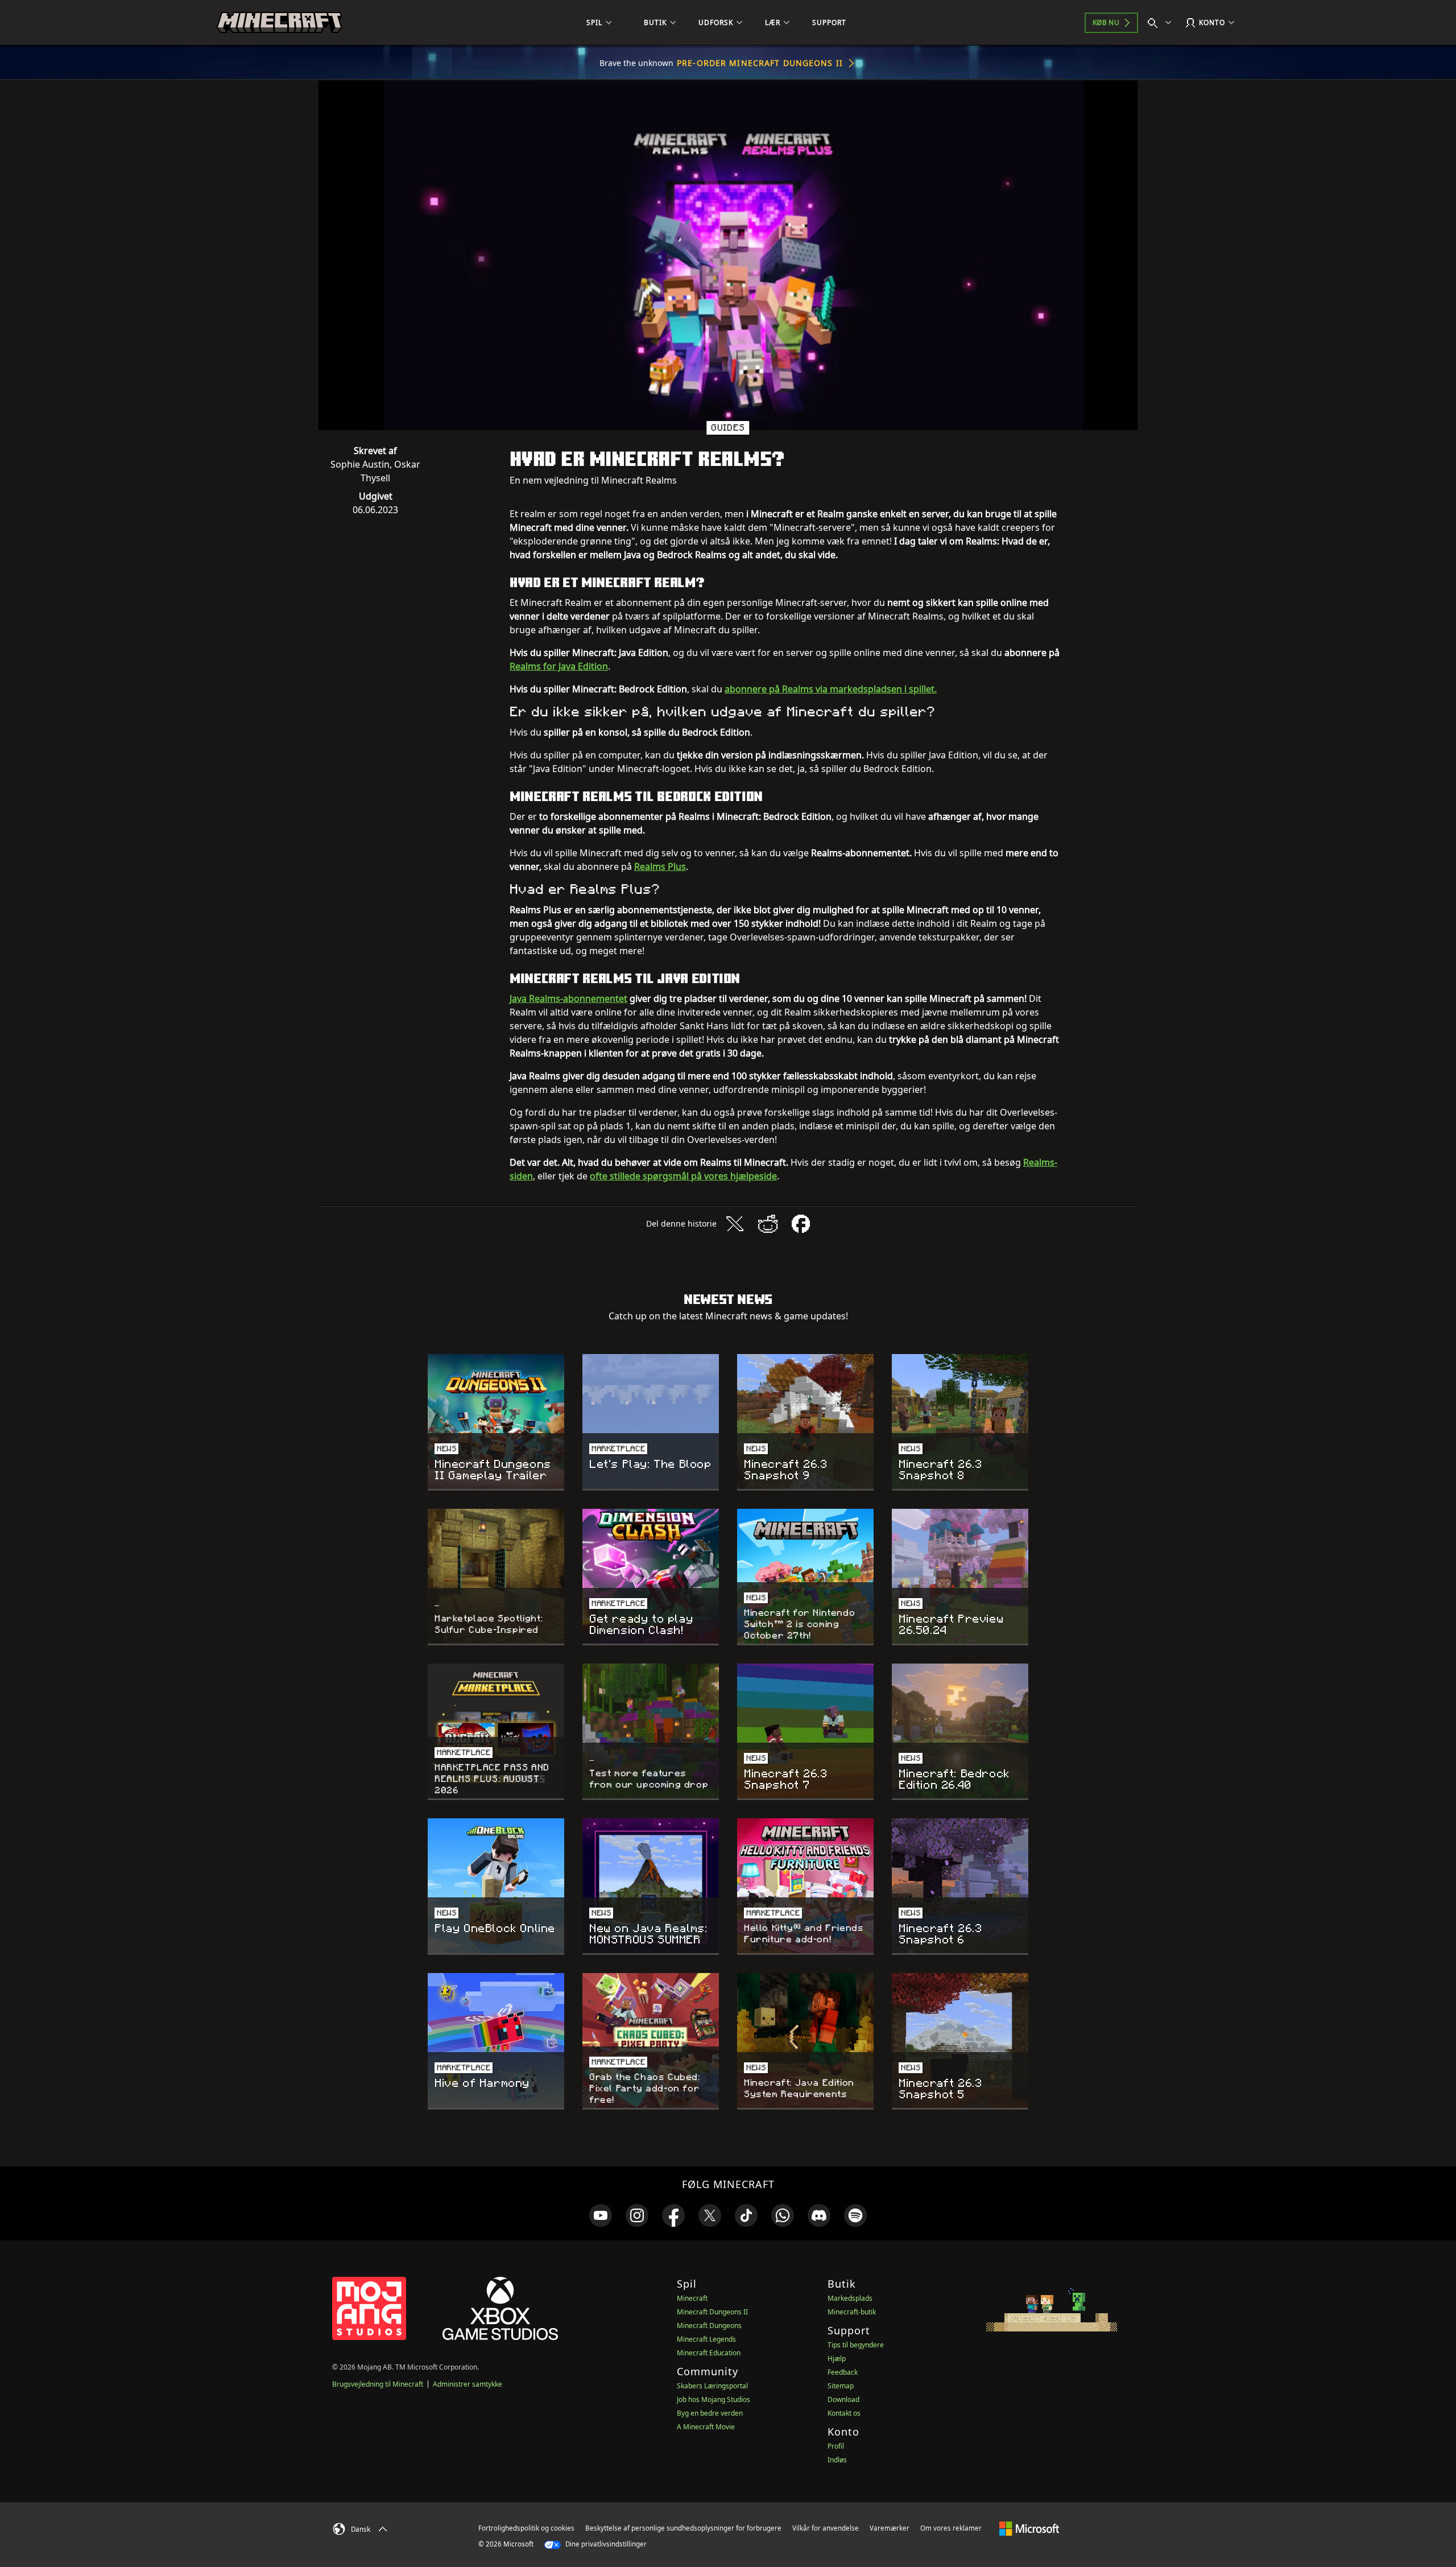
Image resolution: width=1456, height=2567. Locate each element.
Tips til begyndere (856, 2345)
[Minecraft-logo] (279, 23)
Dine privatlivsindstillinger (605, 2544)
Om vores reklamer (951, 2528)
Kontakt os (844, 2413)
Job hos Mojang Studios (713, 2399)
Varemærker (890, 2528)
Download (843, 2399)
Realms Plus (660, 866)
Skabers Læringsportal (712, 2386)
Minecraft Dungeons (709, 2325)
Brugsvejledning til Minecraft (378, 2384)
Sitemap (841, 2386)
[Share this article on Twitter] (735, 1224)
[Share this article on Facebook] (801, 1224)
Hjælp (837, 2358)
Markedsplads (850, 2298)
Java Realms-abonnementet (568, 998)
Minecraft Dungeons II (712, 2312)
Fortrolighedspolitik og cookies (526, 2528)
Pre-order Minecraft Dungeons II (760, 63)
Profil (836, 2446)
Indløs (837, 2460)
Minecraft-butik (852, 2312)
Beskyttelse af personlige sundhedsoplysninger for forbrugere (683, 2528)
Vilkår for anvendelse (826, 2528)
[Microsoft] (1029, 2528)
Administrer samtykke (468, 2384)
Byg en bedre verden (710, 2413)
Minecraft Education (709, 2353)
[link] (601, 2215)
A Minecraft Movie (706, 2427)
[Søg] (1162, 23)
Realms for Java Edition (559, 666)
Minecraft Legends (706, 2339)
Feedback (843, 2372)
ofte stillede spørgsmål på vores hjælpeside (683, 1176)
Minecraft (692, 2298)
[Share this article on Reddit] (768, 1224)
